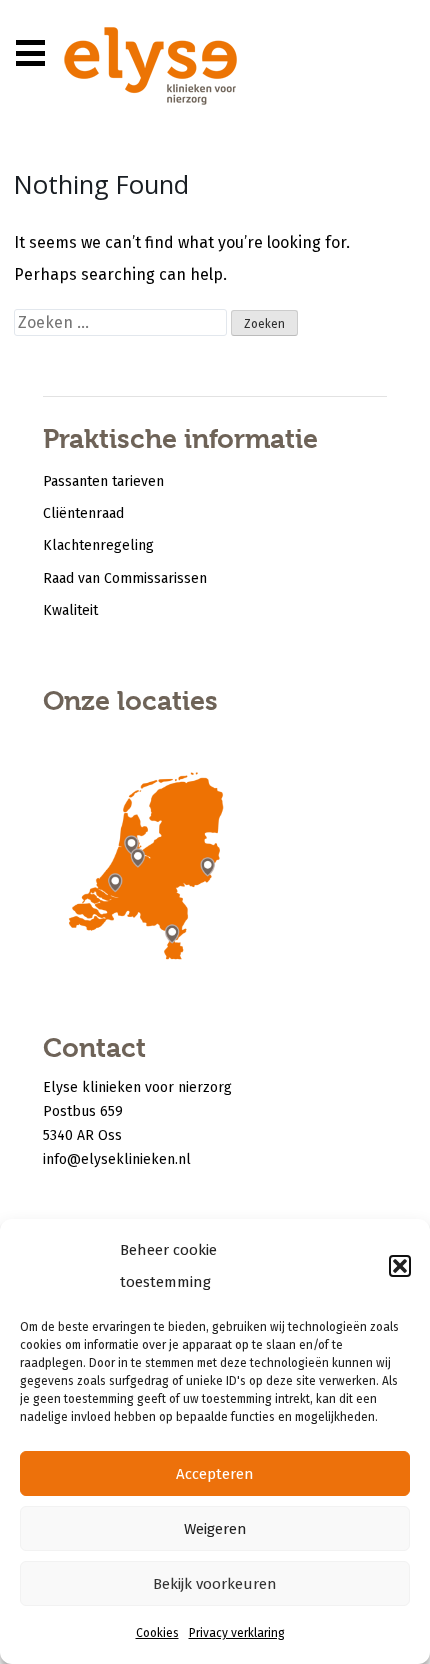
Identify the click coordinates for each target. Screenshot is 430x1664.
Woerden (139, 864)
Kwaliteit (70, 610)
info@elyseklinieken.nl (117, 1159)
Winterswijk (212, 871)
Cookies (157, 1633)
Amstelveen (132, 850)
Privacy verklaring (237, 1633)
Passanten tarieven (103, 481)
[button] (400, 1266)
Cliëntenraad (83, 513)
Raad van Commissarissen (125, 578)
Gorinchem (114, 889)
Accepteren (215, 1474)
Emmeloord (163, 822)
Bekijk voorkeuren (215, 1584)
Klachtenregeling (98, 545)
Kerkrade (176, 943)
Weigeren (215, 1529)
